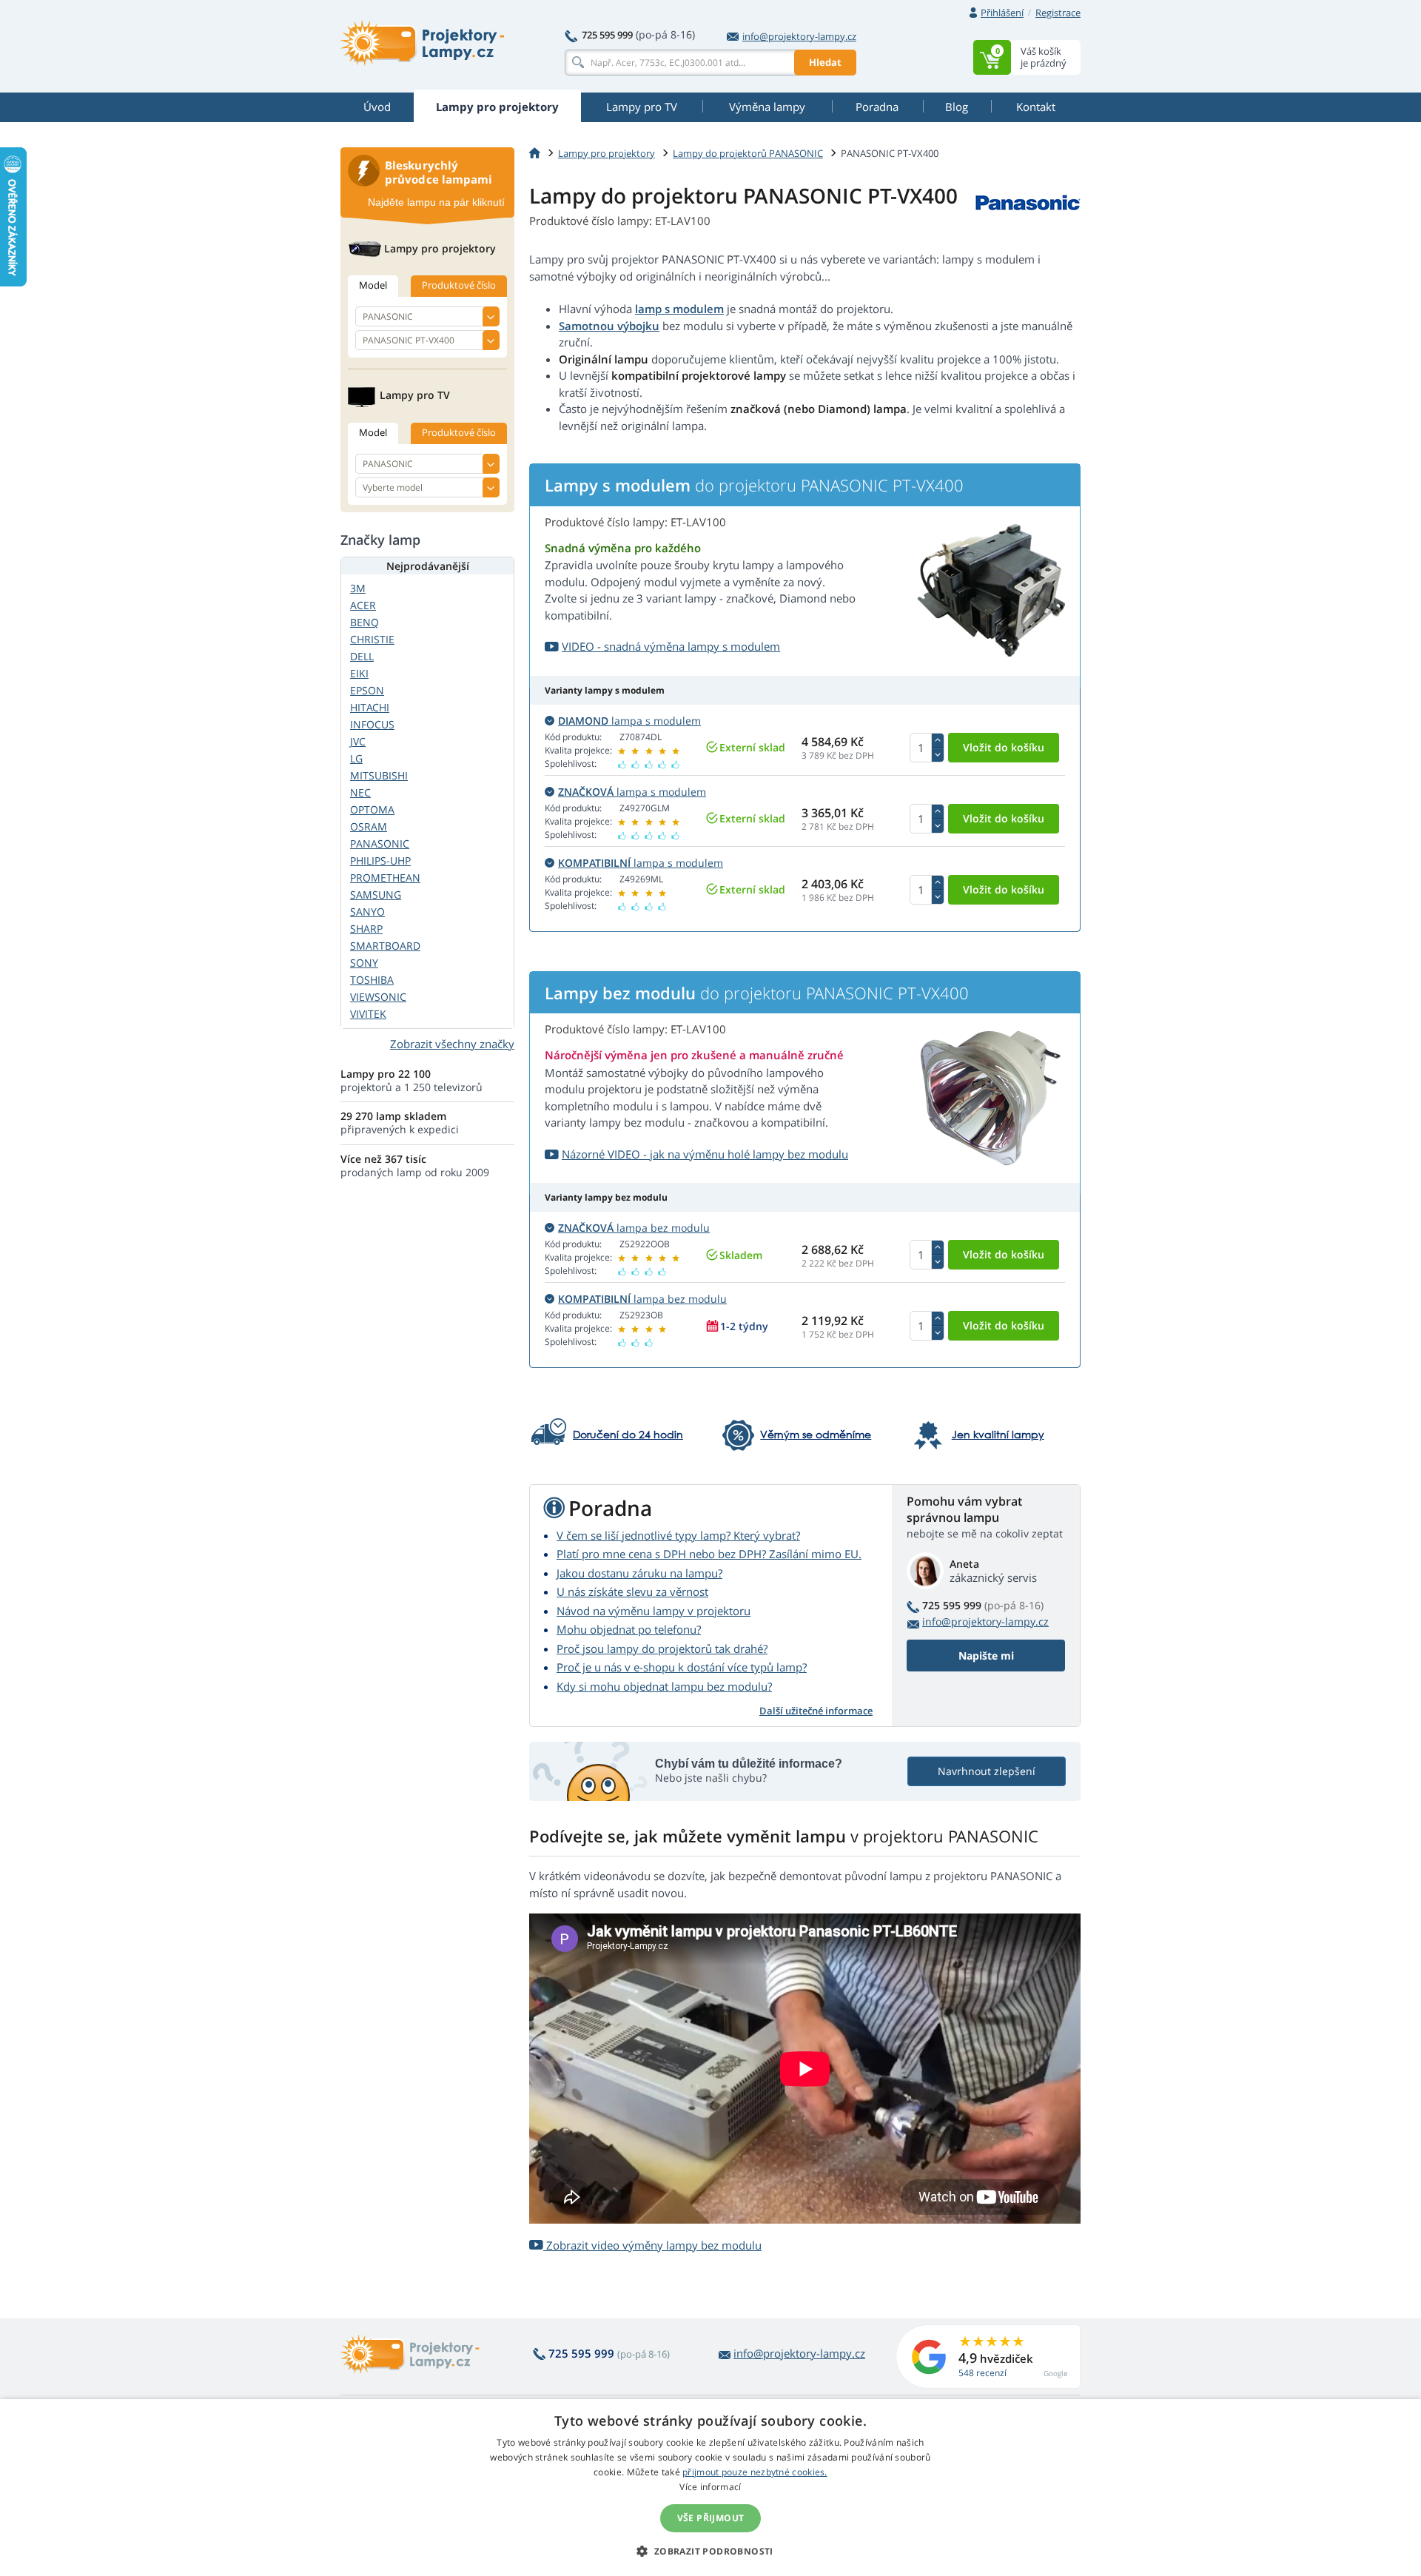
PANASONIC (380, 843)
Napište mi (986, 1656)
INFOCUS (372, 724)
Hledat (825, 62)
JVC (358, 741)
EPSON (367, 690)
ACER (363, 605)
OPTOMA (372, 809)
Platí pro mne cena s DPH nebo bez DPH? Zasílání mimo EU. (709, 1554)
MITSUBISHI (379, 775)
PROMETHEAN (385, 878)
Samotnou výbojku (609, 326)
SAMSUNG (376, 895)
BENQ (365, 622)
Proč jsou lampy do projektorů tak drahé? (662, 1648)
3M (358, 588)
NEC (360, 792)
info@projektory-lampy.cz (799, 36)
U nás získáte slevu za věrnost (632, 1591)
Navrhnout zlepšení (987, 1771)
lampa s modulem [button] (629, 721)
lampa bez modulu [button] (634, 1228)
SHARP (366, 929)
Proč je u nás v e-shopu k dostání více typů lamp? (682, 1667)
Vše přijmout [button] (711, 2518)
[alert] (710, 2488)
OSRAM (369, 826)
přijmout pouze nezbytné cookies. (755, 2472)
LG (356, 758)
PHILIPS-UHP (380, 861)
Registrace (1058, 13)
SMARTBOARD (385, 946)
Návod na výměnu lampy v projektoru (654, 1611)
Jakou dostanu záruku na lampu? (639, 1573)
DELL (362, 656)
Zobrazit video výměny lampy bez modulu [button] (652, 2245)
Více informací (710, 2487)
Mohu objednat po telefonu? (629, 1629)
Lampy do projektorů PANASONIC (748, 153)
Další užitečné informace (816, 1711)
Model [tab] (373, 285)
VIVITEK (368, 1014)
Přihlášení (1002, 13)
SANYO (367, 912)
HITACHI (370, 707)
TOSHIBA (372, 980)
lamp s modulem (679, 309)
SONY (364, 963)
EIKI (359, 673)
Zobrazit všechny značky (452, 1044)
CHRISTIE (372, 639)
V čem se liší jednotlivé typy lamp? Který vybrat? (678, 1535)
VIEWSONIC (378, 997)
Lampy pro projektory (607, 153)
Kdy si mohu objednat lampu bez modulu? (664, 1686)
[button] (710, 2551)
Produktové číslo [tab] (459, 285)
